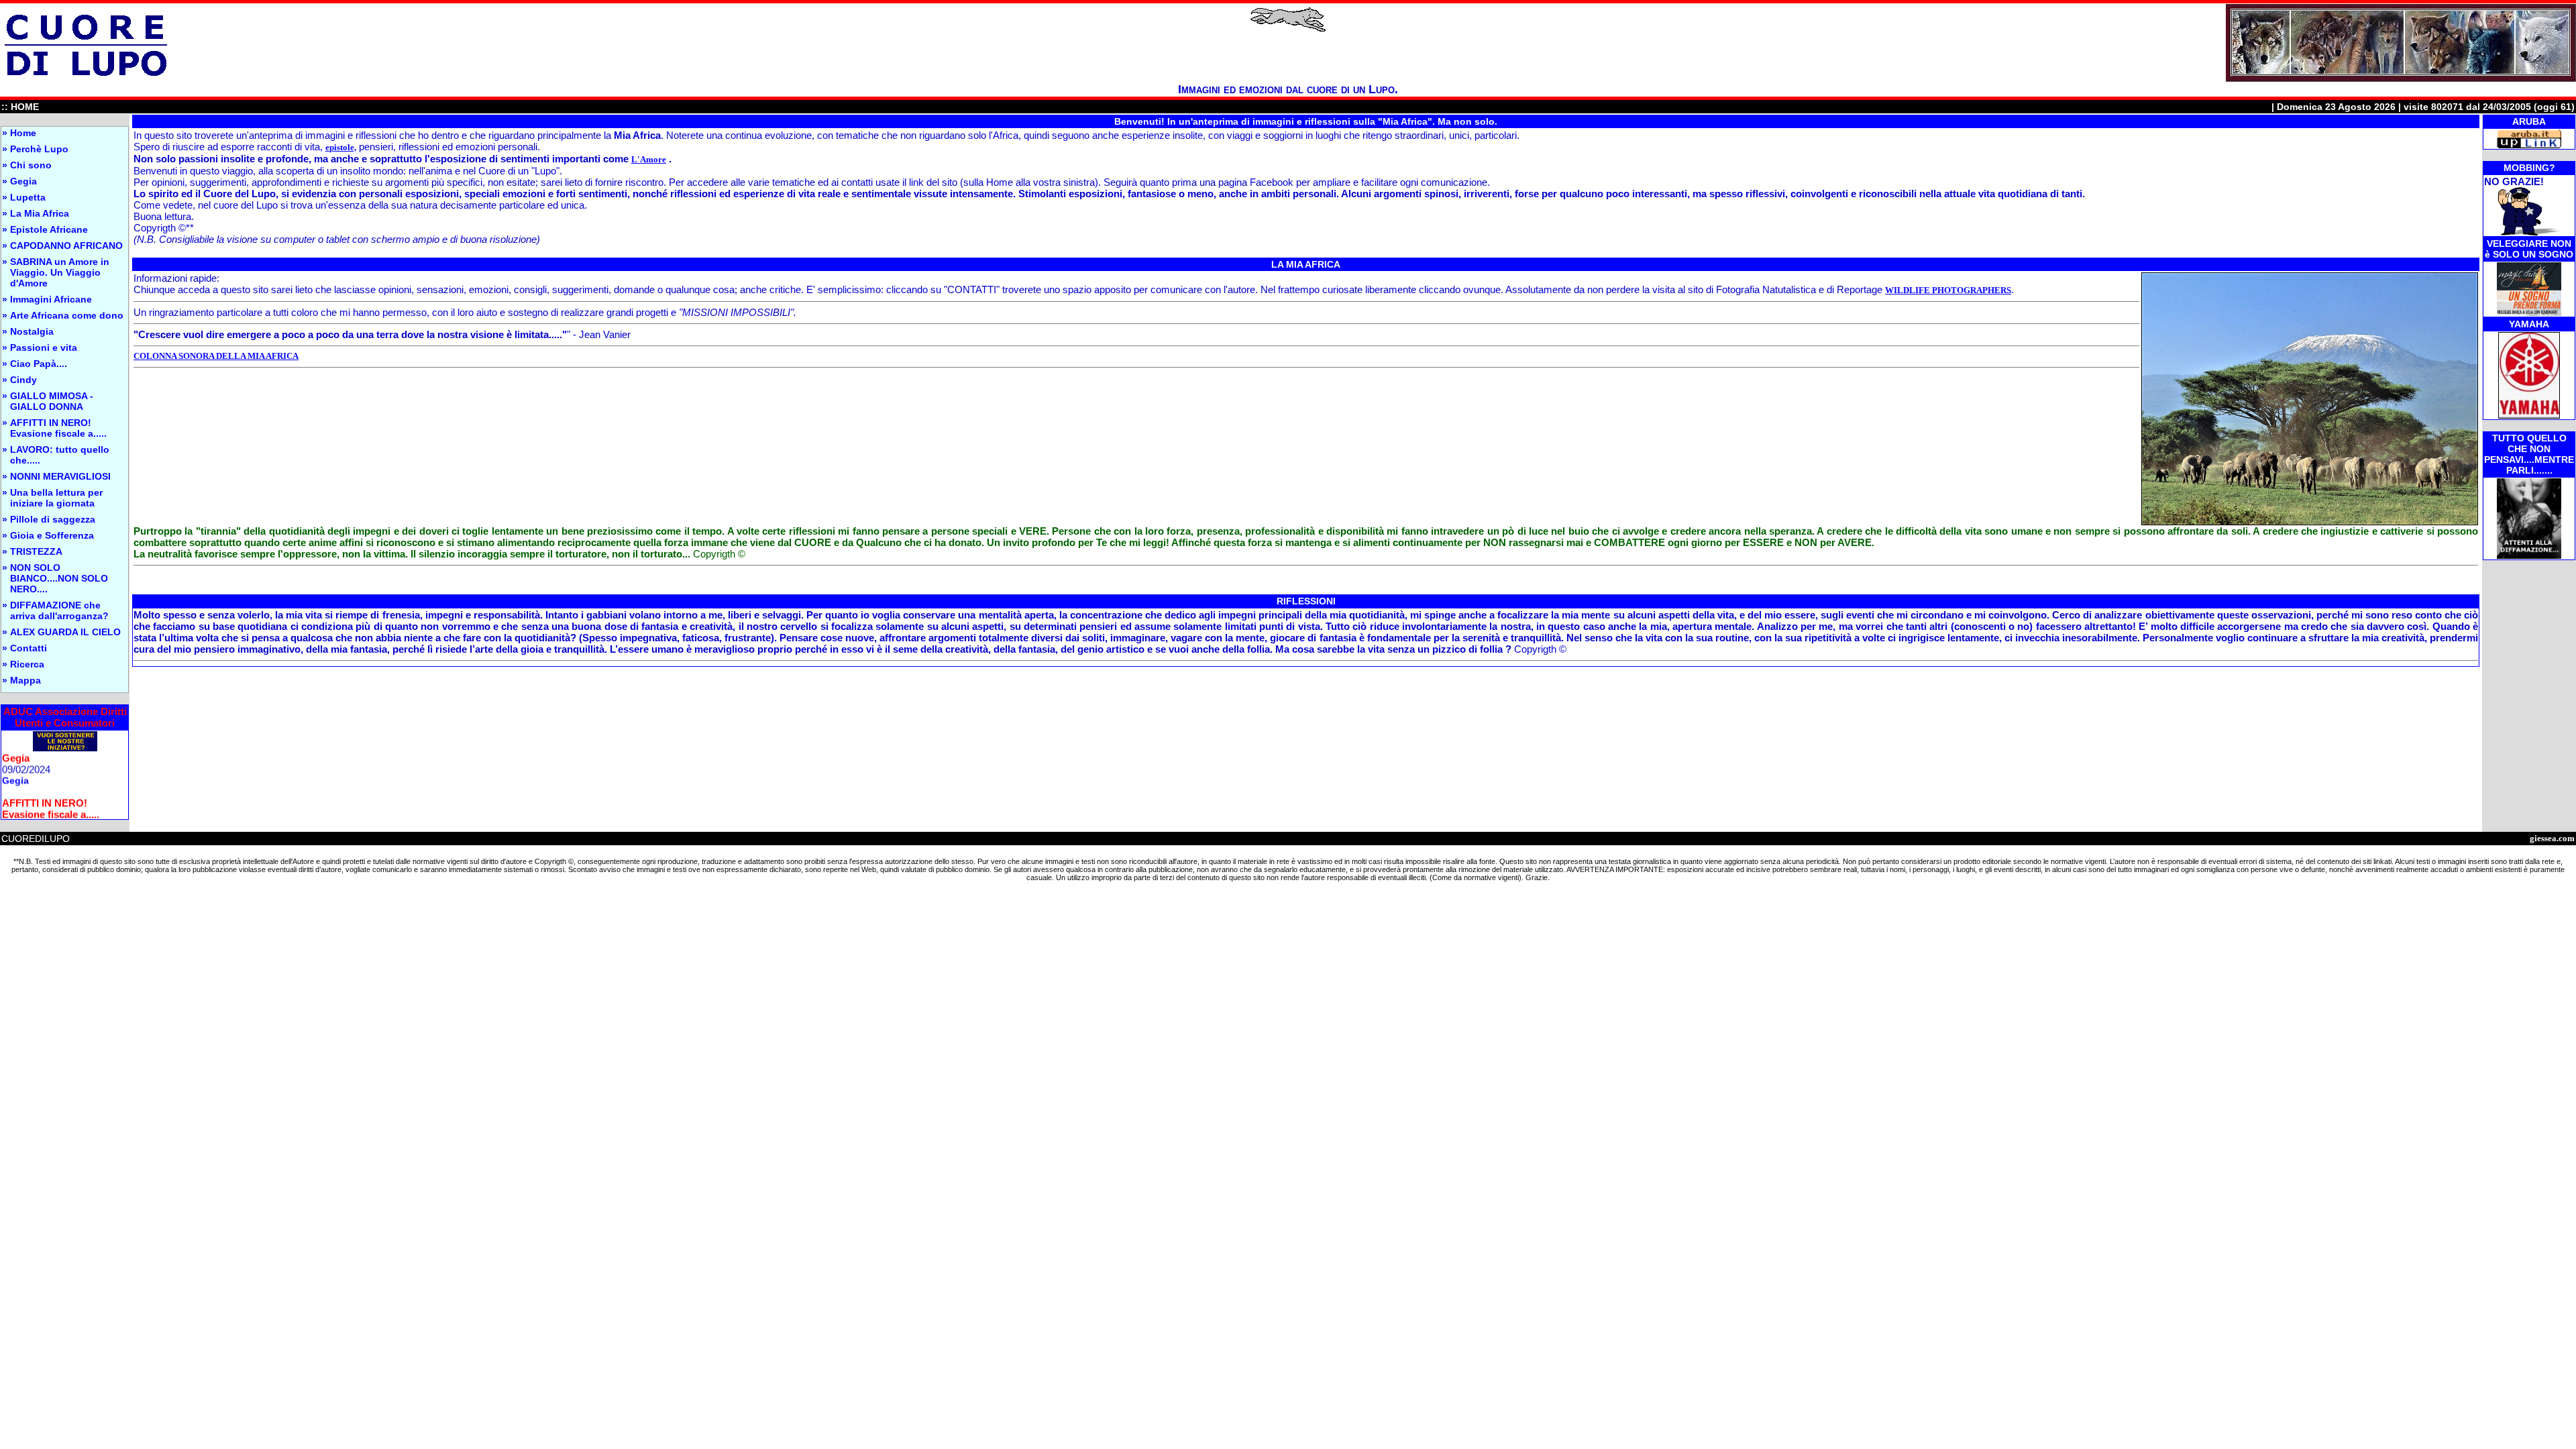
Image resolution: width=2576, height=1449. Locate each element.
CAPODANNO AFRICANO (66, 246)
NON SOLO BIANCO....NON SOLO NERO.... (59, 578)
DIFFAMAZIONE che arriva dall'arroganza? (59, 610)
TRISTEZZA (36, 551)
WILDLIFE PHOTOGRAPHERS (1948, 290)
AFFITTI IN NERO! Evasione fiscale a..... (58, 428)
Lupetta (28, 197)
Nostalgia (32, 331)
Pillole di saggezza (53, 519)
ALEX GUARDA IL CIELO (65, 632)
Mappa (25, 680)
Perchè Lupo (39, 149)
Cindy (23, 380)
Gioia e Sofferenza (52, 535)
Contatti (29, 648)
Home (23, 133)
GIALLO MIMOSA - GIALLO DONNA (52, 401)
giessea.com (2552, 838)
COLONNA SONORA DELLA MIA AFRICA (216, 356)
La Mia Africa (40, 213)
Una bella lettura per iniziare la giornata (56, 498)
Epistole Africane (49, 229)
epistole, (341, 147)
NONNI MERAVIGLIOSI (60, 476)
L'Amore (649, 159)
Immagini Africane (51, 299)
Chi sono (31, 165)
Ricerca (27, 664)
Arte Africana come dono (67, 315)
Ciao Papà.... (39, 364)
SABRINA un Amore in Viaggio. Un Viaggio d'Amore (60, 272)
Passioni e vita (44, 347)
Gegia (23, 181)
